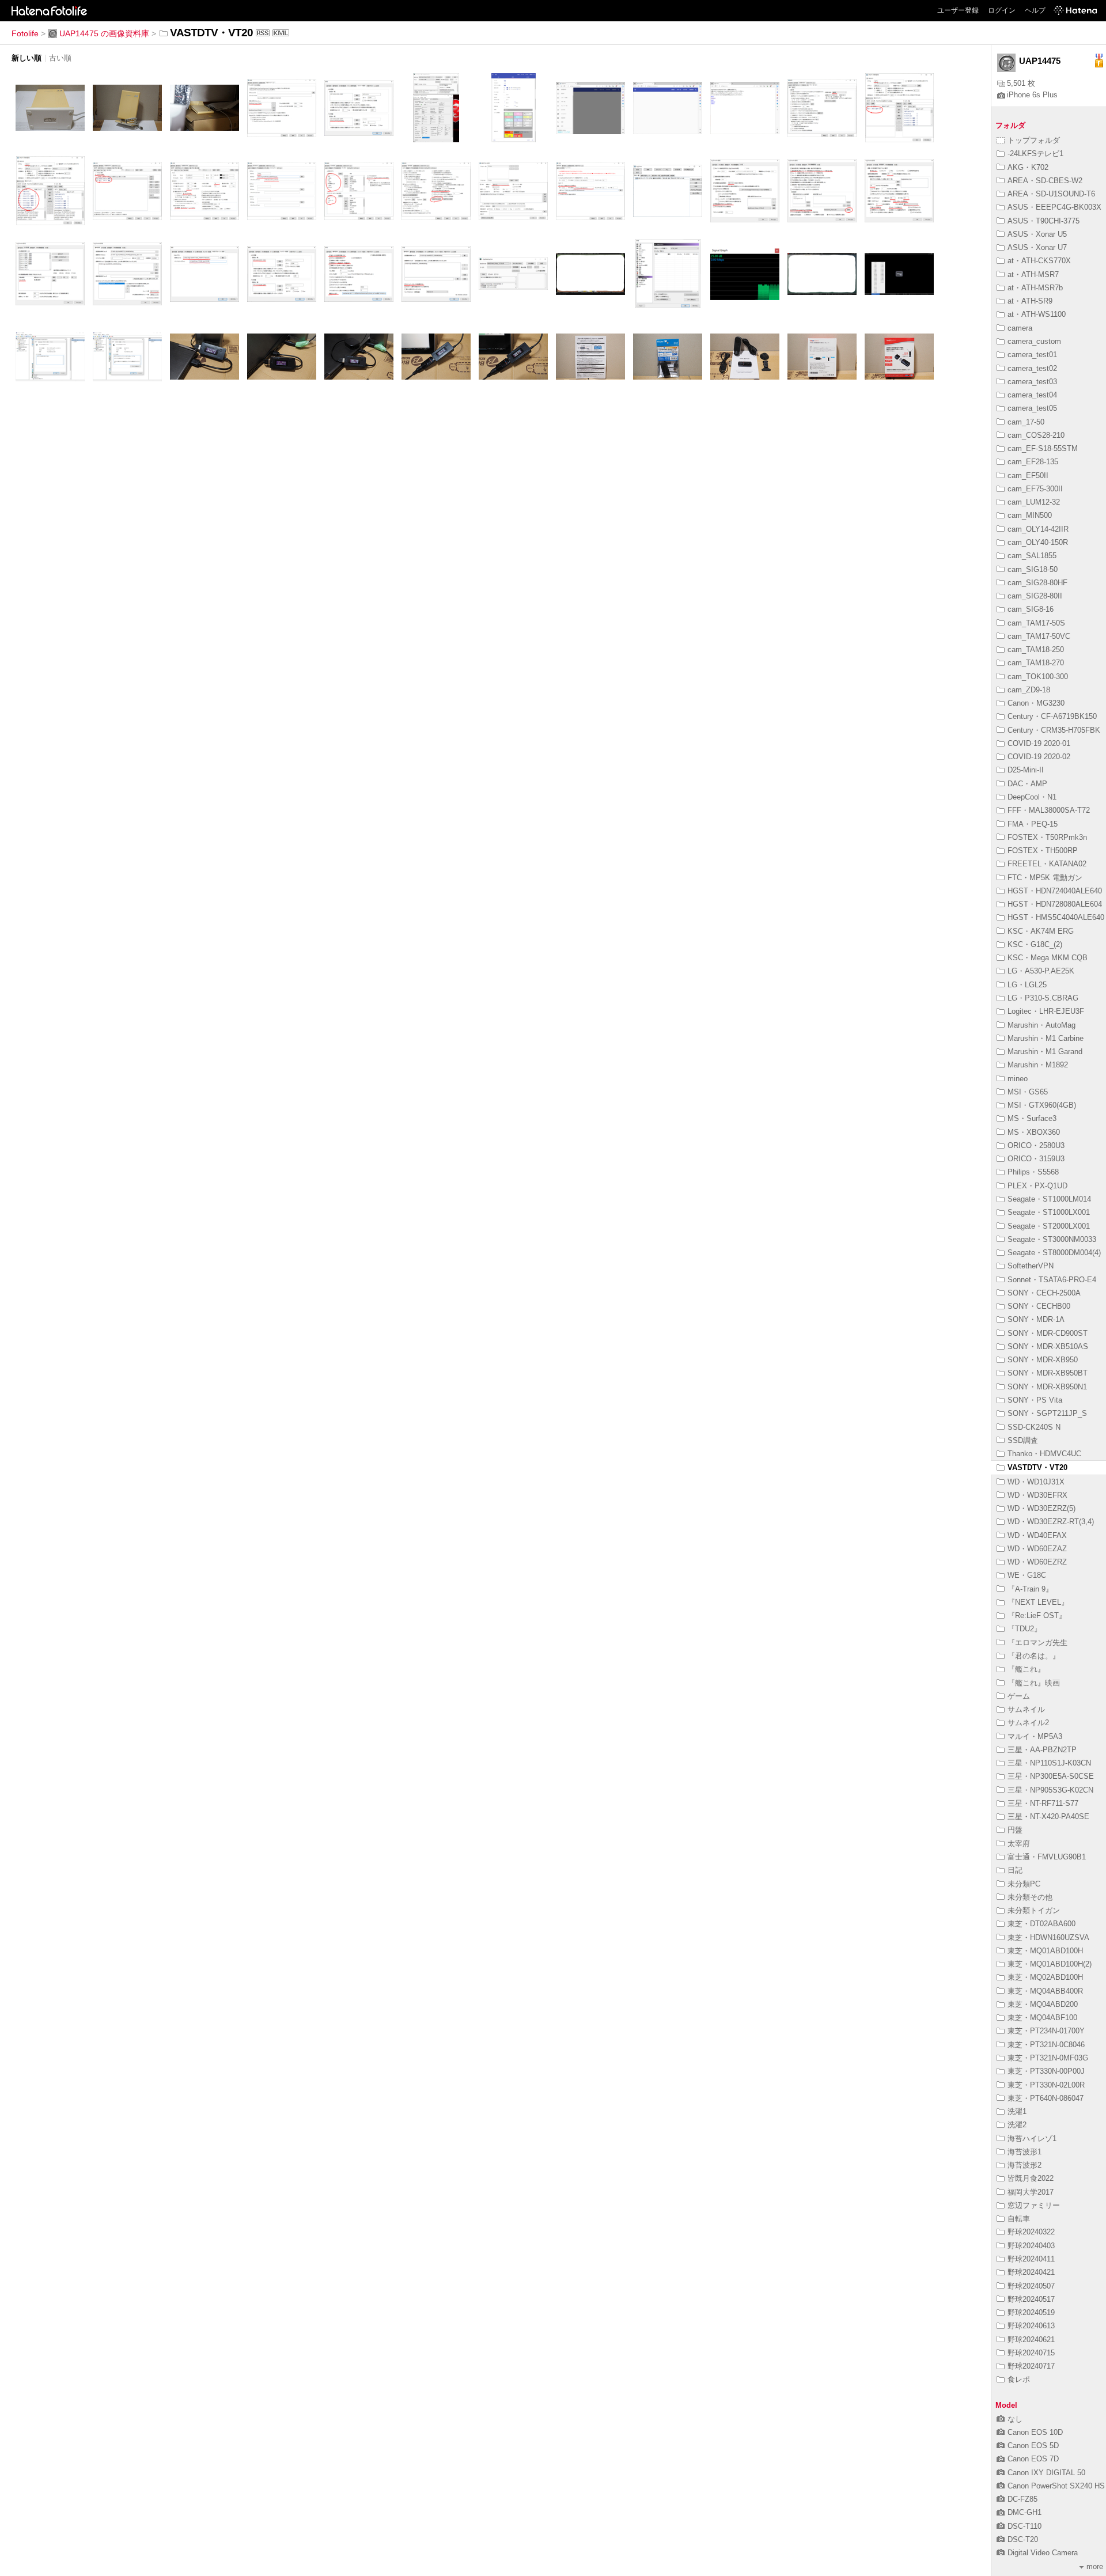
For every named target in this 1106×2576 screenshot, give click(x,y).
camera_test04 (1032, 395)
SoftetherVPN (1031, 1266)
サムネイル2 (1028, 1723)
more (1095, 2566)
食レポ (1019, 2379)
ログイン (1002, 10)
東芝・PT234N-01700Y (1046, 2031)
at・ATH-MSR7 (1033, 274)
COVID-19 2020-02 (1039, 757)
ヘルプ (1035, 10)
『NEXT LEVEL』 (1038, 1602)
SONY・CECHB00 (1039, 1306)
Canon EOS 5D (1033, 2446)
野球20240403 (1031, 2246)
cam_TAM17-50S (1036, 623)
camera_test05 (1032, 408)
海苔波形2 (1024, 2165)
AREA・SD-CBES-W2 (1045, 181)
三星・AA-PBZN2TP (1042, 1750)
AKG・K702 (1028, 167)
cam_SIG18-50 (1033, 569)
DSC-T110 (1024, 2526)
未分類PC (1024, 1884)
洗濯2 (1017, 2125)
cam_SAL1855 (1032, 556)
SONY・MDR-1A (1036, 1319)
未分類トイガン (1034, 1910)
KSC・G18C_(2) (1035, 944)
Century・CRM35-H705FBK (1054, 730)
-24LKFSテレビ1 (1035, 154)
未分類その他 (1030, 1897)
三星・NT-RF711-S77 (1043, 1803)
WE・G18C (1027, 1575)
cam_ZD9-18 (1029, 690)
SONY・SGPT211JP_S (1047, 1413)
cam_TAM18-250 (1036, 649)
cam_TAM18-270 (1036, 663)
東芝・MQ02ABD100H (1045, 1977)
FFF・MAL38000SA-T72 (1049, 810)
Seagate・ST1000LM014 (1049, 1199)
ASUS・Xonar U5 (1037, 234)
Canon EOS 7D (1033, 2459)
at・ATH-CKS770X (1039, 261)
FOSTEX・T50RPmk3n (1047, 837)
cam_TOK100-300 (1038, 677)
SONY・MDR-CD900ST (1048, 1333)
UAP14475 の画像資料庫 (104, 33)
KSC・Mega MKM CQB (1048, 958)
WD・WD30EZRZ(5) (1041, 1508)
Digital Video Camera (1043, 2553)
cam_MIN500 (1030, 515)
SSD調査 (1023, 1440)
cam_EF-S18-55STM (1043, 448)
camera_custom (1034, 341)
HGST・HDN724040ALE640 (1055, 891)
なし (1015, 2419)
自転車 (1019, 2219)
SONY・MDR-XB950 (1043, 1360)
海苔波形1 (1024, 2152)
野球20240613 (1031, 2326)
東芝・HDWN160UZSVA (1048, 1937)
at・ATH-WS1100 (1037, 314)
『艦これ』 (1026, 1669)
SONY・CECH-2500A (1044, 1293)
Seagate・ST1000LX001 (1049, 1212)
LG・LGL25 (1027, 985)
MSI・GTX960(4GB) (1042, 1105)
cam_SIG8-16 (1031, 609)
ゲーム (1019, 1696)
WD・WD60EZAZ (1037, 1549)
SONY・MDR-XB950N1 (1047, 1387)
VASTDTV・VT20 (1037, 1467)
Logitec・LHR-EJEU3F (1046, 1011)
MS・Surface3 (1032, 1118)
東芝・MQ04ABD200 (1043, 2004)
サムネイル (1026, 1709)
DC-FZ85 (1022, 2499)
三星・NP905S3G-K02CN (1050, 1790)
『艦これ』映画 (1034, 1683)
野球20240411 (1031, 2259)
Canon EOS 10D (1035, 2432)
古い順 (60, 58)
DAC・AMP (1027, 784)
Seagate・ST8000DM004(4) (1054, 1253)
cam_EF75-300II (1035, 489)
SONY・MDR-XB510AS (1048, 1346)
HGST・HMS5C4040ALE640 (1056, 917)
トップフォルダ (1034, 140)
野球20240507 (1031, 2286)
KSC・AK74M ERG (1041, 931)
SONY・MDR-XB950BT (1048, 1373)
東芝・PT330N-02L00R (1046, 2085)
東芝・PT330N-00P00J (1046, 2071)
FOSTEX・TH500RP (1043, 851)
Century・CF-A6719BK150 (1052, 716)
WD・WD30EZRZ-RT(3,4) (1051, 1522)
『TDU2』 (1024, 1629)
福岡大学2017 (1031, 2192)
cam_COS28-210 (1036, 435)
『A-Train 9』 (1030, 1589)
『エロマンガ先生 (1037, 1643)
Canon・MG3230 (1036, 703)
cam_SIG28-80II (1035, 596)
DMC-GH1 (1024, 2512)
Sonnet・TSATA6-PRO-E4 (1052, 1280)
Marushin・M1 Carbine (1046, 1038)
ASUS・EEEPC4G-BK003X (1054, 207)
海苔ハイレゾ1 (1032, 2139)
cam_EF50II (1028, 476)
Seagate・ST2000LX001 (1049, 1226)
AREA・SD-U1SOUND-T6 (1051, 194)
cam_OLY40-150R (1038, 542)
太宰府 (1019, 1844)
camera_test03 (1032, 382)
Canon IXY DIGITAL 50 (1046, 2473)
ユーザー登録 (958, 10)
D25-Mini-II (1026, 770)
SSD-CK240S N (1034, 1427)
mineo (1018, 1079)
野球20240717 (1031, 2366)
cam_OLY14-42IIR (1038, 529)
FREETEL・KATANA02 (1047, 864)
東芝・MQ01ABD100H (1045, 1951)
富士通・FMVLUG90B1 (1047, 1857)
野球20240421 (1031, 2272)
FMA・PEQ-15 (1033, 824)
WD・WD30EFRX (1037, 1495)
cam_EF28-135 (1033, 462)
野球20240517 (1031, 2299)
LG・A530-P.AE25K (1041, 971)
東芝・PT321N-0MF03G (1048, 2058)
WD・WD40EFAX (1037, 1535)
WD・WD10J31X (1036, 1482)
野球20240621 (1031, 2340)
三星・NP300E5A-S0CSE (1051, 1776)
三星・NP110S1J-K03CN (1049, 1763)
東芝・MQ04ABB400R (1045, 1991)
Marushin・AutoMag (1041, 1025)
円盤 (1015, 1830)
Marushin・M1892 (1038, 1065)
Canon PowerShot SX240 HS (1056, 2486)
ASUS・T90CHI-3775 (1043, 221)
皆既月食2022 (1031, 2178)
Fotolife (25, 33)
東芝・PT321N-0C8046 (1046, 2045)
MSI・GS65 (1028, 1092)
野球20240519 (1031, 2312)
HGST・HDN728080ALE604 (1055, 904)
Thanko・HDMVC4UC (1044, 1454)
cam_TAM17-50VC (1039, 636)
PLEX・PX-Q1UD (1037, 1186)
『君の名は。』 (1034, 1656)
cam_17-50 (1026, 422)
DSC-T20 (1023, 2539)
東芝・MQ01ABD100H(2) (1050, 1964)
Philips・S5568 (1033, 1172)
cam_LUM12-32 (1034, 502)
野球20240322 (1031, 2232)
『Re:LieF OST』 (1037, 1615)
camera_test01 (1032, 355)
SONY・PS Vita (1035, 1400)
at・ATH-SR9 (1030, 301)
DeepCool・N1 (1032, 797)
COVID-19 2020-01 (1039, 743)
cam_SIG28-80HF (1037, 583)
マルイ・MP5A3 (1035, 1736)
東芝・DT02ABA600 (1041, 1924)
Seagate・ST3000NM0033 (1052, 1239)
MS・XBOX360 (1034, 1132)
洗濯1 (1017, 2111)
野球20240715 (1031, 2353)
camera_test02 (1032, 368)
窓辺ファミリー (1034, 2205)
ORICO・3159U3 (1036, 1159)
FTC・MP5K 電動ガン (1045, 878)
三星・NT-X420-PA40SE (1048, 1817)
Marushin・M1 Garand (1045, 1052)
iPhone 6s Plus (1032, 95)
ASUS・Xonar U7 (1037, 247)
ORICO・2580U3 (1036, 1145)
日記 (1015, 1870)
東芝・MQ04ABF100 (1042, 2018)
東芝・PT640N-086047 (1046, 2098)
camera (1020, 328)
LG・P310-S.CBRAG (1043, 998)
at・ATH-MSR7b (1035, 288)
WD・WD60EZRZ (1037, 1562)
